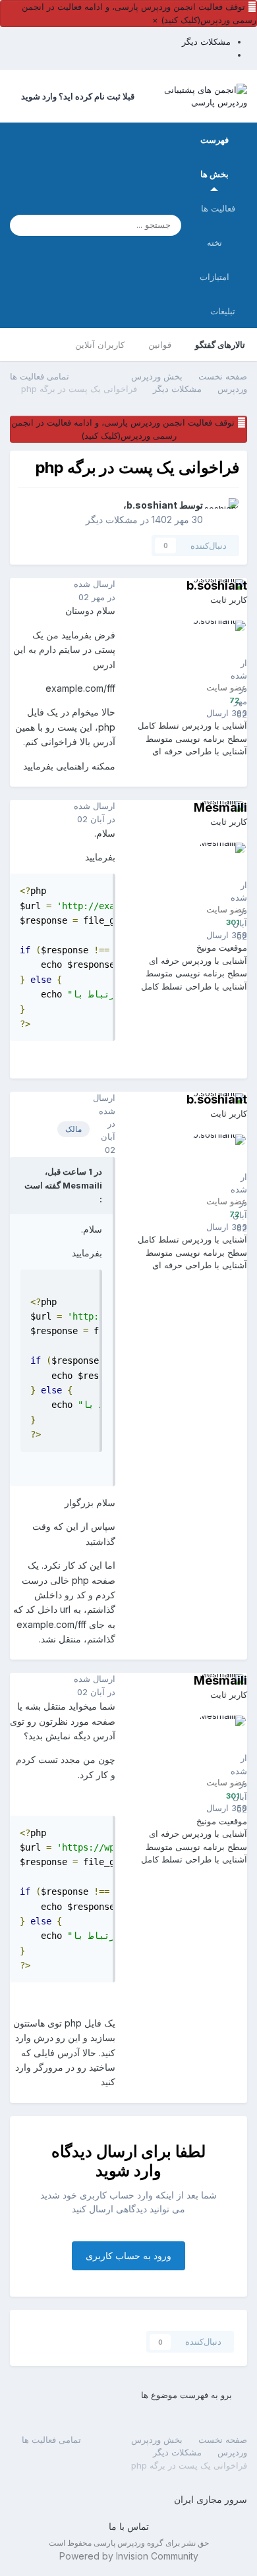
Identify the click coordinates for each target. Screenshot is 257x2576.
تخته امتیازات (214, 260)
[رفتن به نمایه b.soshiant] (225, 513)
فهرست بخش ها (214, 157)
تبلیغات (223, 311)
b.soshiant (152, 505)
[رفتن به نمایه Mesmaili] (216, 872)
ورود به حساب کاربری (128, 2255)
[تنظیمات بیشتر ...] (23, 591)
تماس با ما (129, 2526)
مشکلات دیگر (112, 519)
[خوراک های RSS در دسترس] (16, 2439)
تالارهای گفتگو (220, 345)
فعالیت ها (218, 208)
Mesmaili (220, 807)
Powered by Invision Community (129, 2556)
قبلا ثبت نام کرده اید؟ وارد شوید (76, 96)
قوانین (160, 345)
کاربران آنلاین (100, 345)
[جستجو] (24, 225)
